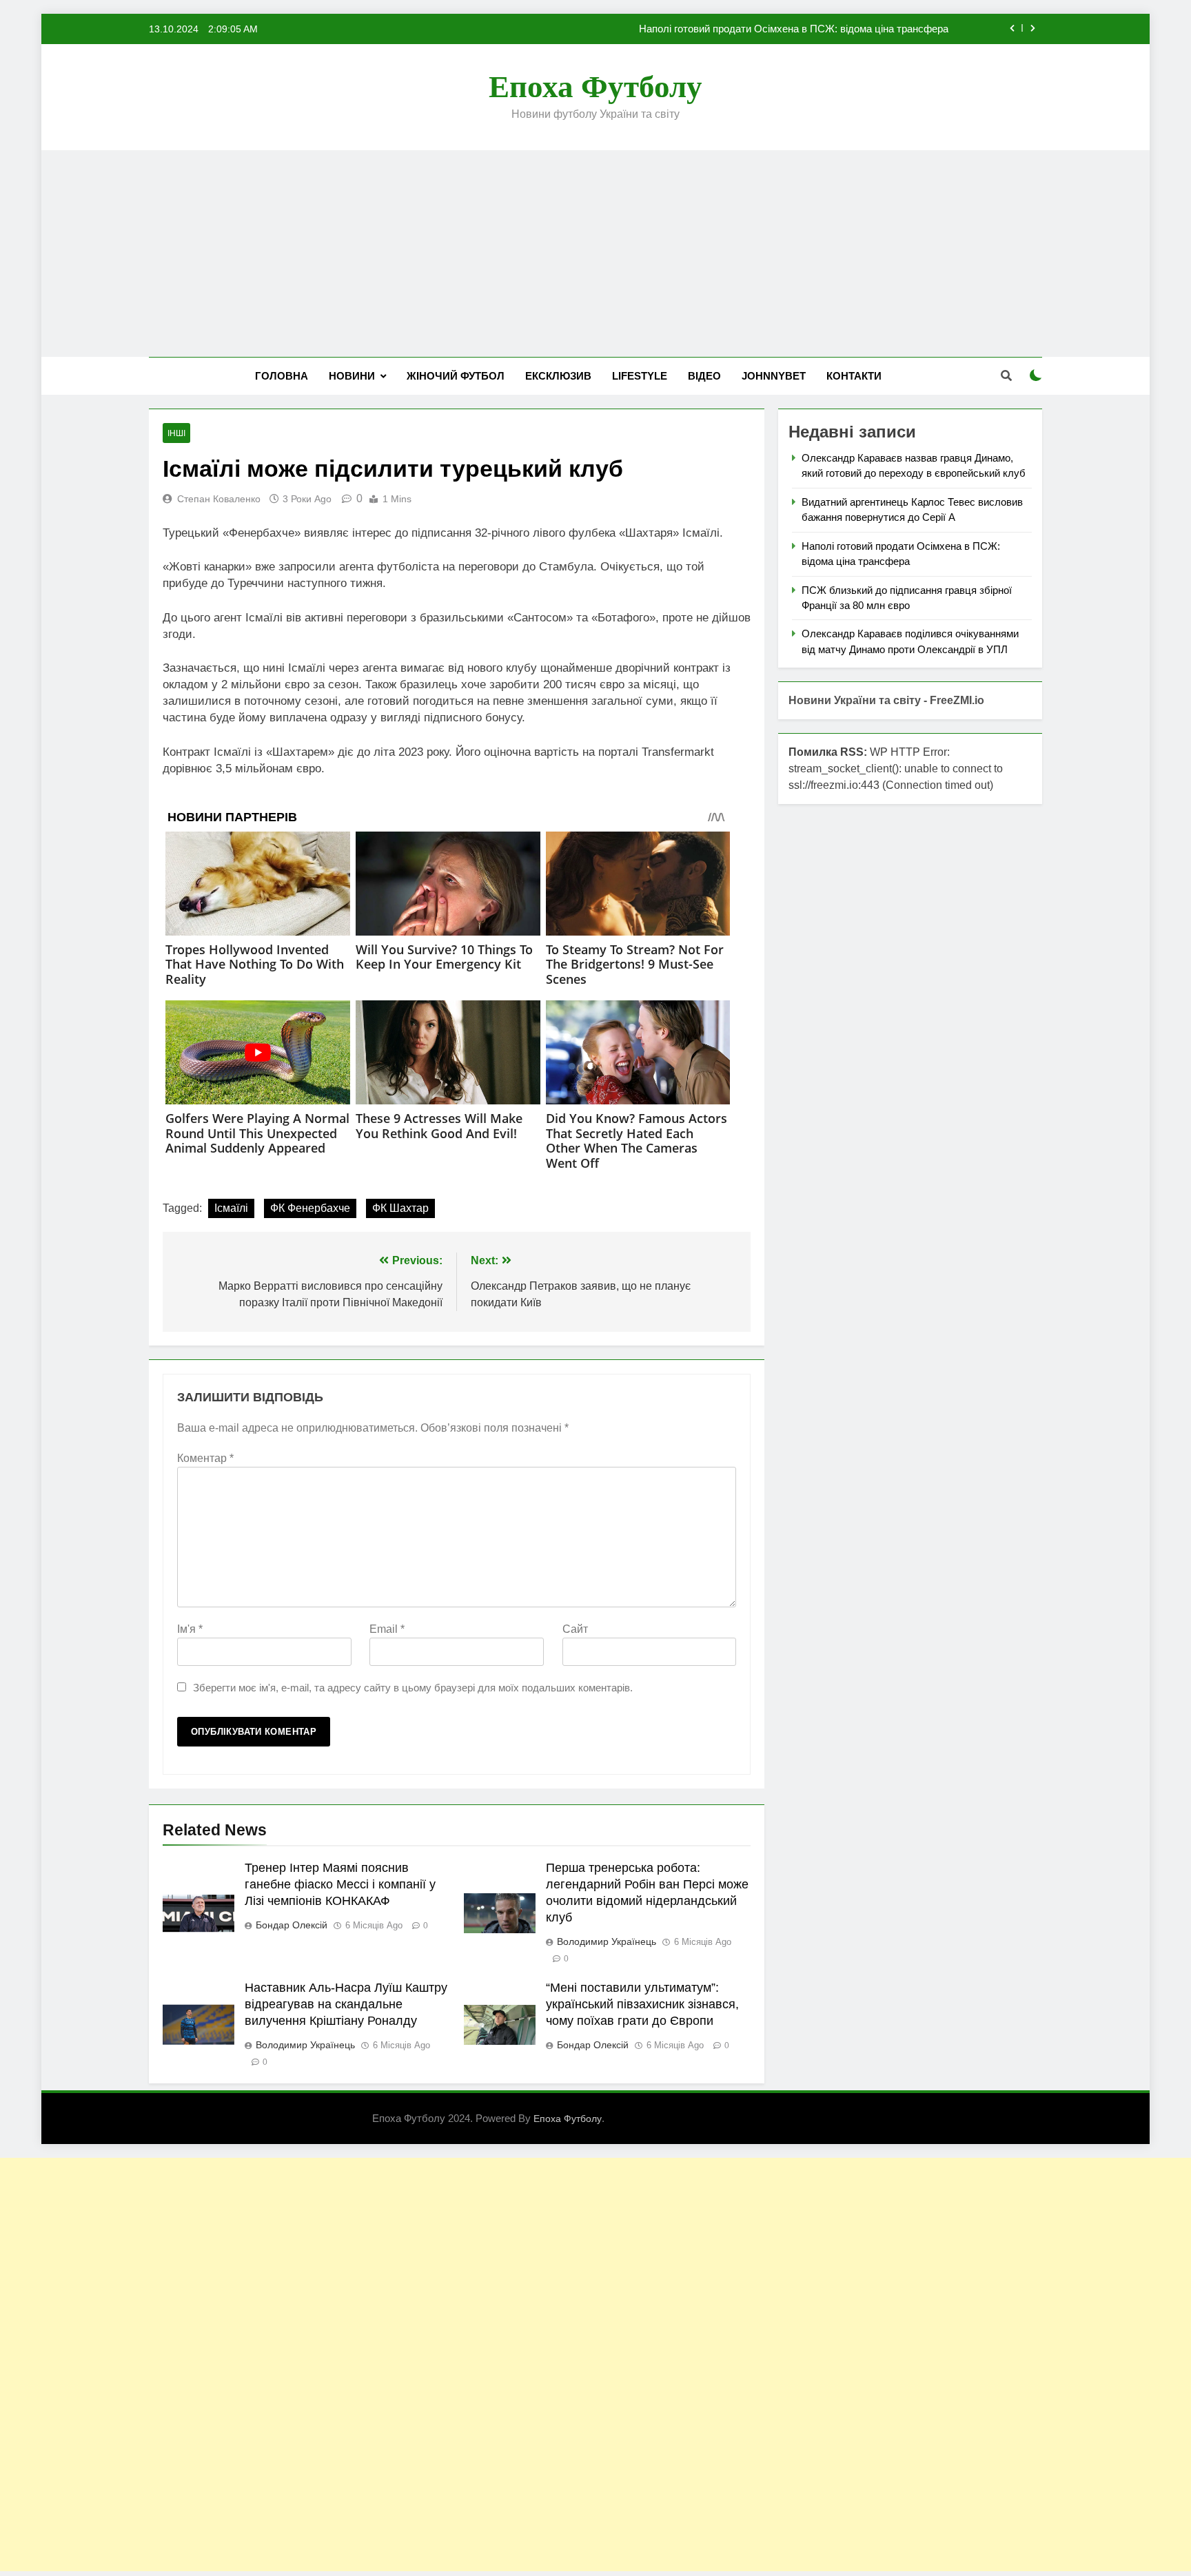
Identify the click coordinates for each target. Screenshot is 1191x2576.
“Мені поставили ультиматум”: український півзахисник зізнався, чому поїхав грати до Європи (642, 2004)
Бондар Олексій (292, 1925)
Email (387, 1629)
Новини (352, 376)
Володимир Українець (607, 1941)
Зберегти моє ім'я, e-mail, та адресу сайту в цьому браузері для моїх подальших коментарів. (413, 1688)
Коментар (205, 1458)
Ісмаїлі (231, 1208)
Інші (176, 433)
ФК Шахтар (400, 1208)
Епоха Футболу (595, 87)
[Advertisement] (595, 254)
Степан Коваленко (219, 499)
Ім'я (190, 1629)
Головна (282, 376)
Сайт (575, 1629)
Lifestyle (640, 376)
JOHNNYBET (774, 376)
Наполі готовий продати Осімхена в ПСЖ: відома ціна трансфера (794, 29)
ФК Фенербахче (310, 1208)
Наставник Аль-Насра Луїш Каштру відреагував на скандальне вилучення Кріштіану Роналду (346, 2004)
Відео (704, 376)
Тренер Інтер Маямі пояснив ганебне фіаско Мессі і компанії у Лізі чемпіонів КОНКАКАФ (340, 1884)
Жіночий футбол (456, 376)
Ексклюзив (558, 376)
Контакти (854, 376)
